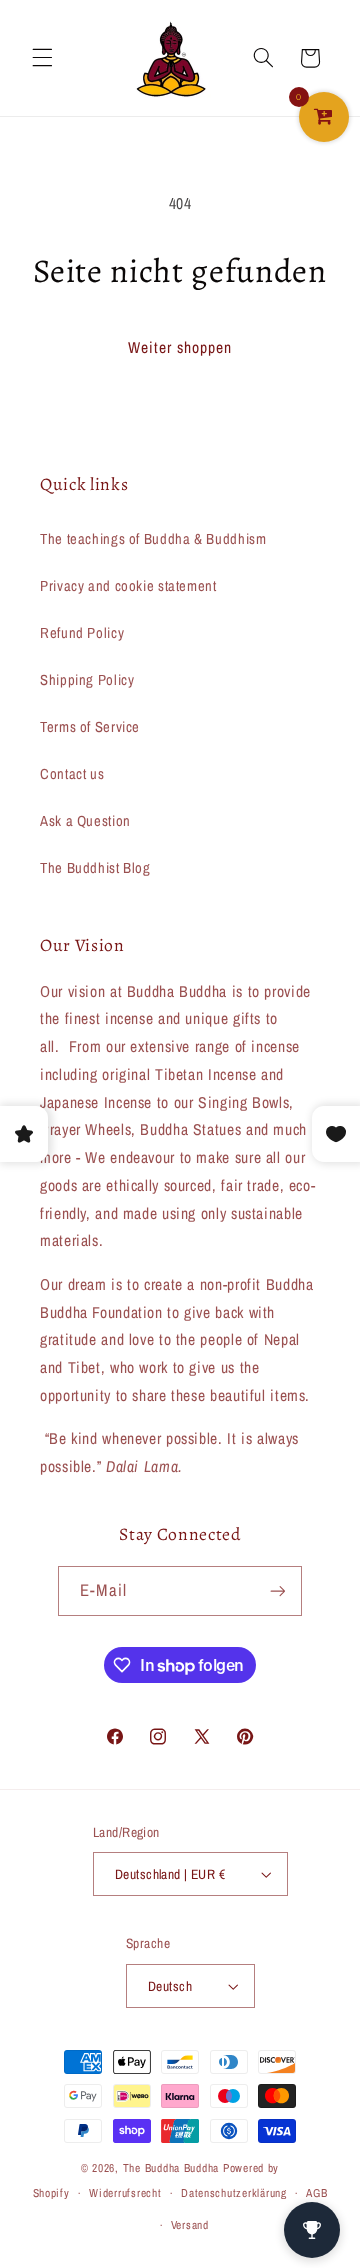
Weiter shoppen (180, 347)
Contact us (72, 774)
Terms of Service (90, 727)
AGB (316, 2193)
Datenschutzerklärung (234, 2193)
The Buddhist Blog (95, 868)
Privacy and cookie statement (128, 586)
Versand (190, 2225)
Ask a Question (85, 821)
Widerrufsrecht (125, 2193)
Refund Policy (82, 633)
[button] (42, 58)
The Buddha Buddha (173, 2168)
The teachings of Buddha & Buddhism (153, 539)
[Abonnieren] (277, 1590)
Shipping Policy (87, 680)
